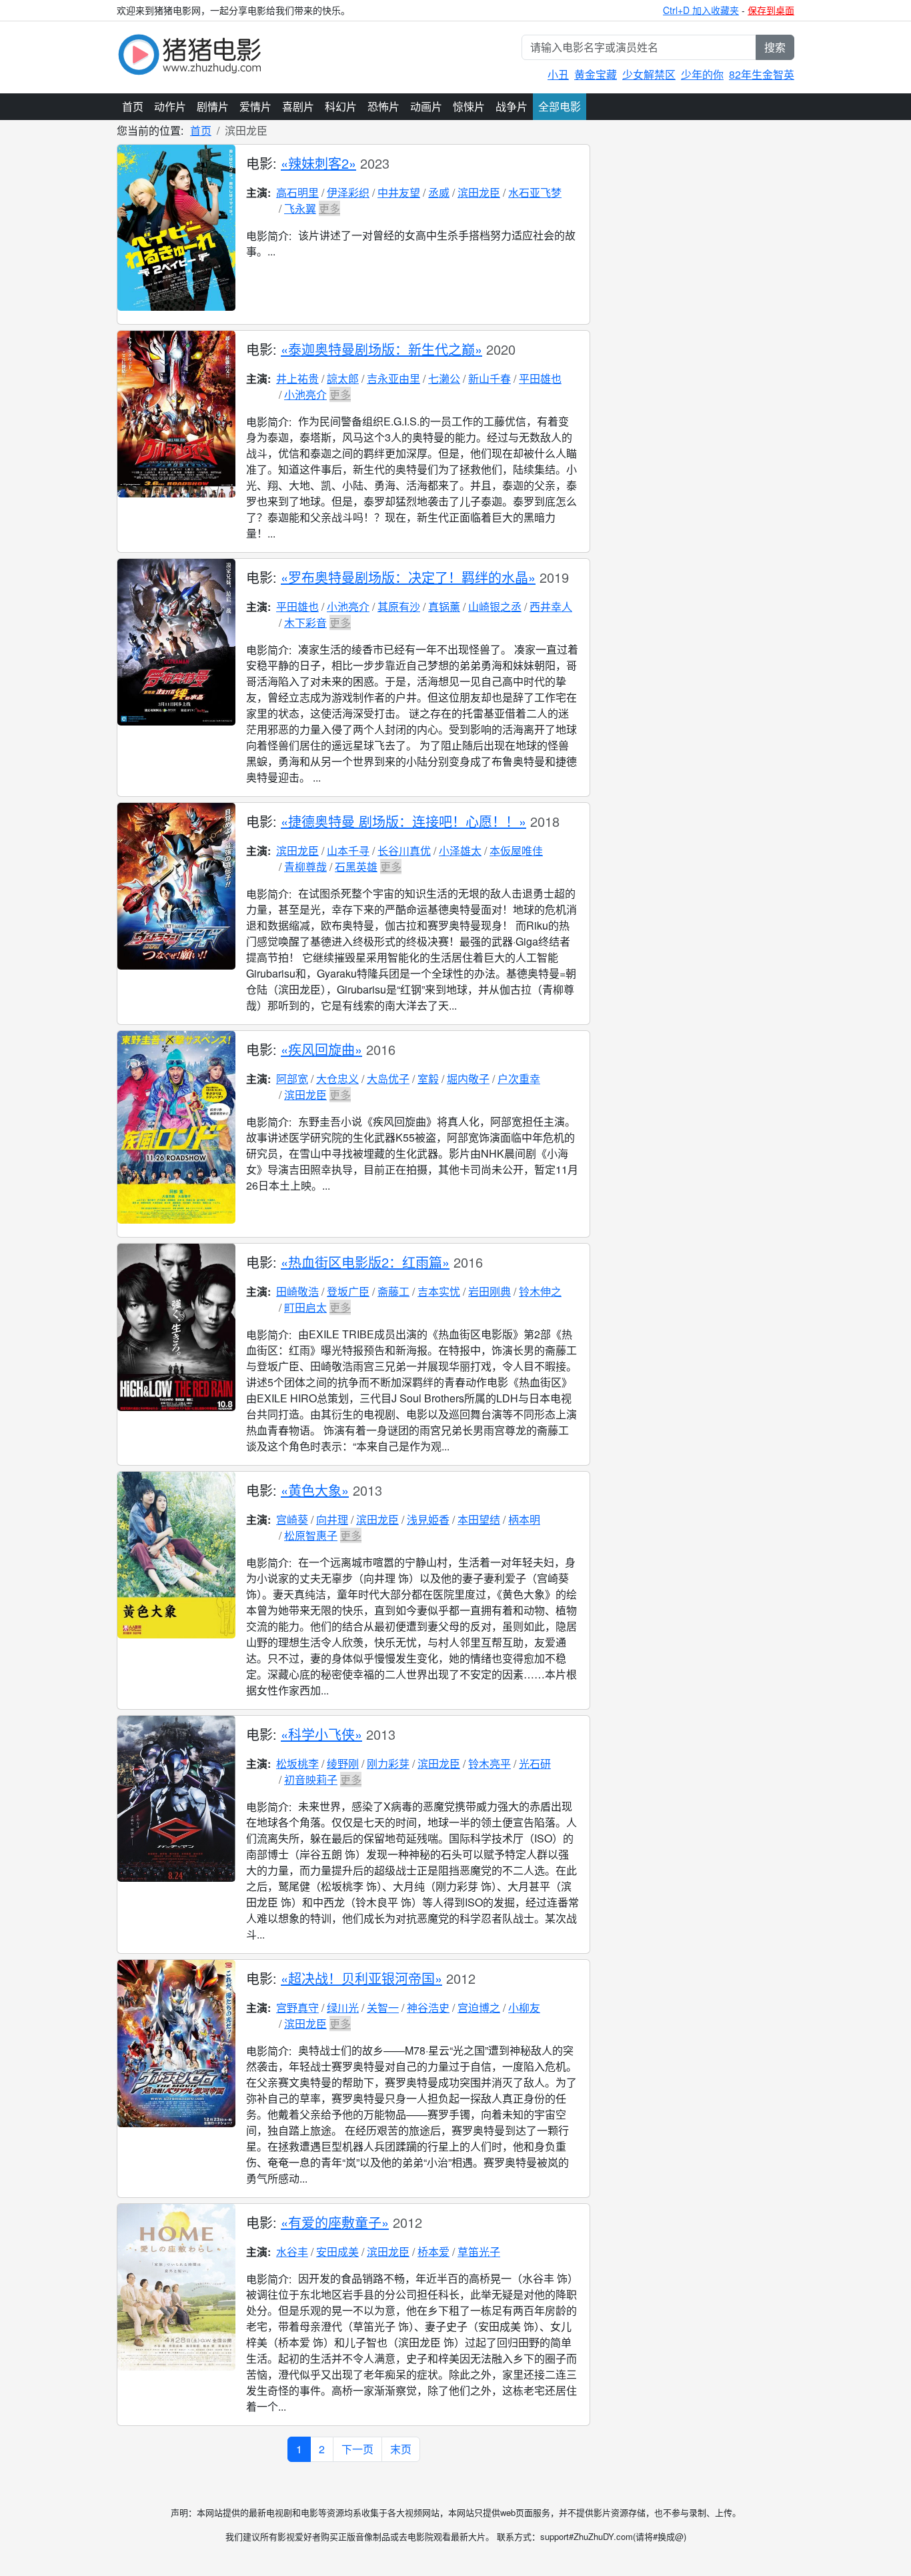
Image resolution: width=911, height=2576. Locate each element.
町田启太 (305, 1307)
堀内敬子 (468, 1079)
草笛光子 (479, 2252)
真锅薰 (444, 606)
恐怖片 (383, 106)
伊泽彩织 (348, 192)
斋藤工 (393, 1291)
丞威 (439, 192)
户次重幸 (519, 1079)
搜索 (775, 47)
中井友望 (399, 192)
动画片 (426, 106)
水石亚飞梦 (535, 192)
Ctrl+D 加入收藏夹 (701, 10)
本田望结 (479, 1519)
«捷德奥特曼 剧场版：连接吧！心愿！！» (403, 821)
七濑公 (444, 378)
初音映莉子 (311, 1779)
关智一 (383, 2008)
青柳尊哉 (305, 867)
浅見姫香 (428, 1519)
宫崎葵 (292, 1519)
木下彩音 (305, 622)
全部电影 (560, 106)
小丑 (558, 74)
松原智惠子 (311, 1535)
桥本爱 (433, 2252)
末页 (401, 2449)
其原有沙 (399, 606)
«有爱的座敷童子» (335, 2222)
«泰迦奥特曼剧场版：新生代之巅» (381, 349)
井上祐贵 (297, 378)
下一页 (357, 2449)
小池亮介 (305, 394)
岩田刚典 (490, 1291)
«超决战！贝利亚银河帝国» (361, 1978)
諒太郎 (343, 378)
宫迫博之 (479, 2008)
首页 (133, 106)
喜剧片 (298, 106)
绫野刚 (343, 1763)
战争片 (512, 106)
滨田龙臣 (479, 192)
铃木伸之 (540, 1291)
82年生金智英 (762, 74)
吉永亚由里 (393, 378)
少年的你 (702, 74)
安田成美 (337, 2252)
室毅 (428, 1079)
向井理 (332, 1519)
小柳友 (524, 2008)
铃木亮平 (490, 1763)
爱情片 (255, 106)
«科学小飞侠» (321, 1734)
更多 (329, 208)
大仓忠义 (337, 1079)
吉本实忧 (439, 1291)
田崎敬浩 (297, 1291)
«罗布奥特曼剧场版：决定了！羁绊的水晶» (408, 577)
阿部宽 (292, 1079)
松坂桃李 (297, 1763)
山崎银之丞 (495, 606)
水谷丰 (292, 2252)
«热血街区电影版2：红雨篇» (365, 1262)
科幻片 (341, 106)
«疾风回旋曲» (321, 1049)
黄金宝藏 (596, 74)
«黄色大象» (315, 1490)
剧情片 (213, 106)
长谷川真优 (404, 851)
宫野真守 (297, 2008)
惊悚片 (469, 106)
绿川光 (343, 2008)
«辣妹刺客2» (318, 163)
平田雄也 (540, 378)
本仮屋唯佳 (516, 851)
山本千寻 (348, 851)
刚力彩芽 (388, 1763)
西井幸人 (551, 606)
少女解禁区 (649, 74)
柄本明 (524, 1519)
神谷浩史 (428, 2008)
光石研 (535, 1763)
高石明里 (297, 192)
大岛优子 (388, 1079)
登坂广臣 (348, 1291)
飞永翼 (300, 208)
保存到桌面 (771, 10)
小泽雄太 (460, 851)
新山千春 (490, 378)
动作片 (170, 106)
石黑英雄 (356, 867)
